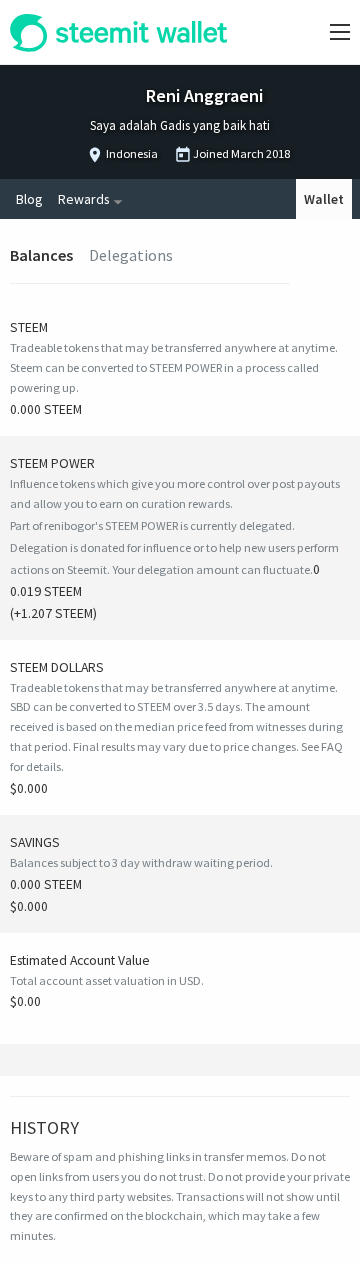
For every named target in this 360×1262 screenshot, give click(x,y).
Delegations (131, 255)
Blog (29, 199)
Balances (41, 255)
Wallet (324, 199)
